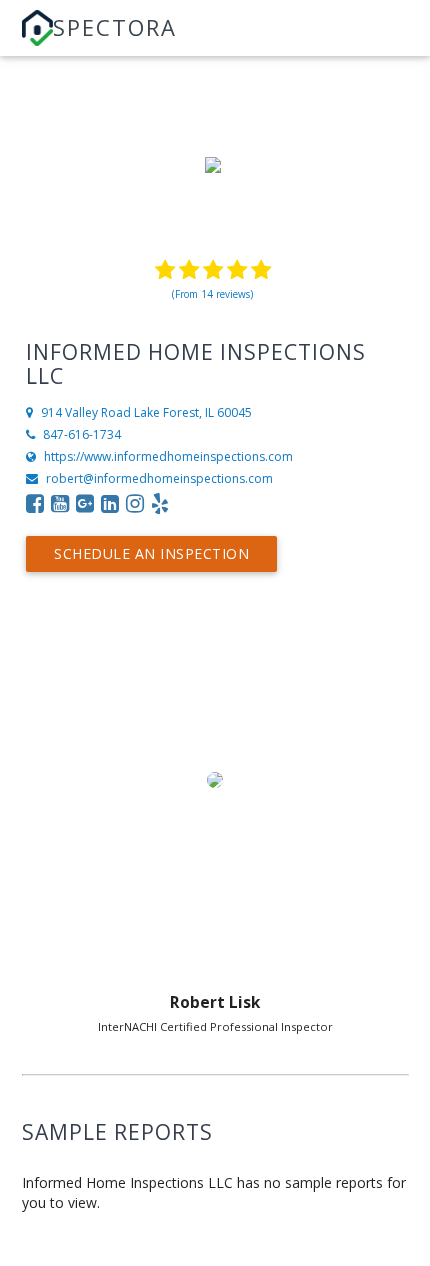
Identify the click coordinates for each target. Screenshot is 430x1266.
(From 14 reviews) (212, 294)
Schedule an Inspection (151, 553)
